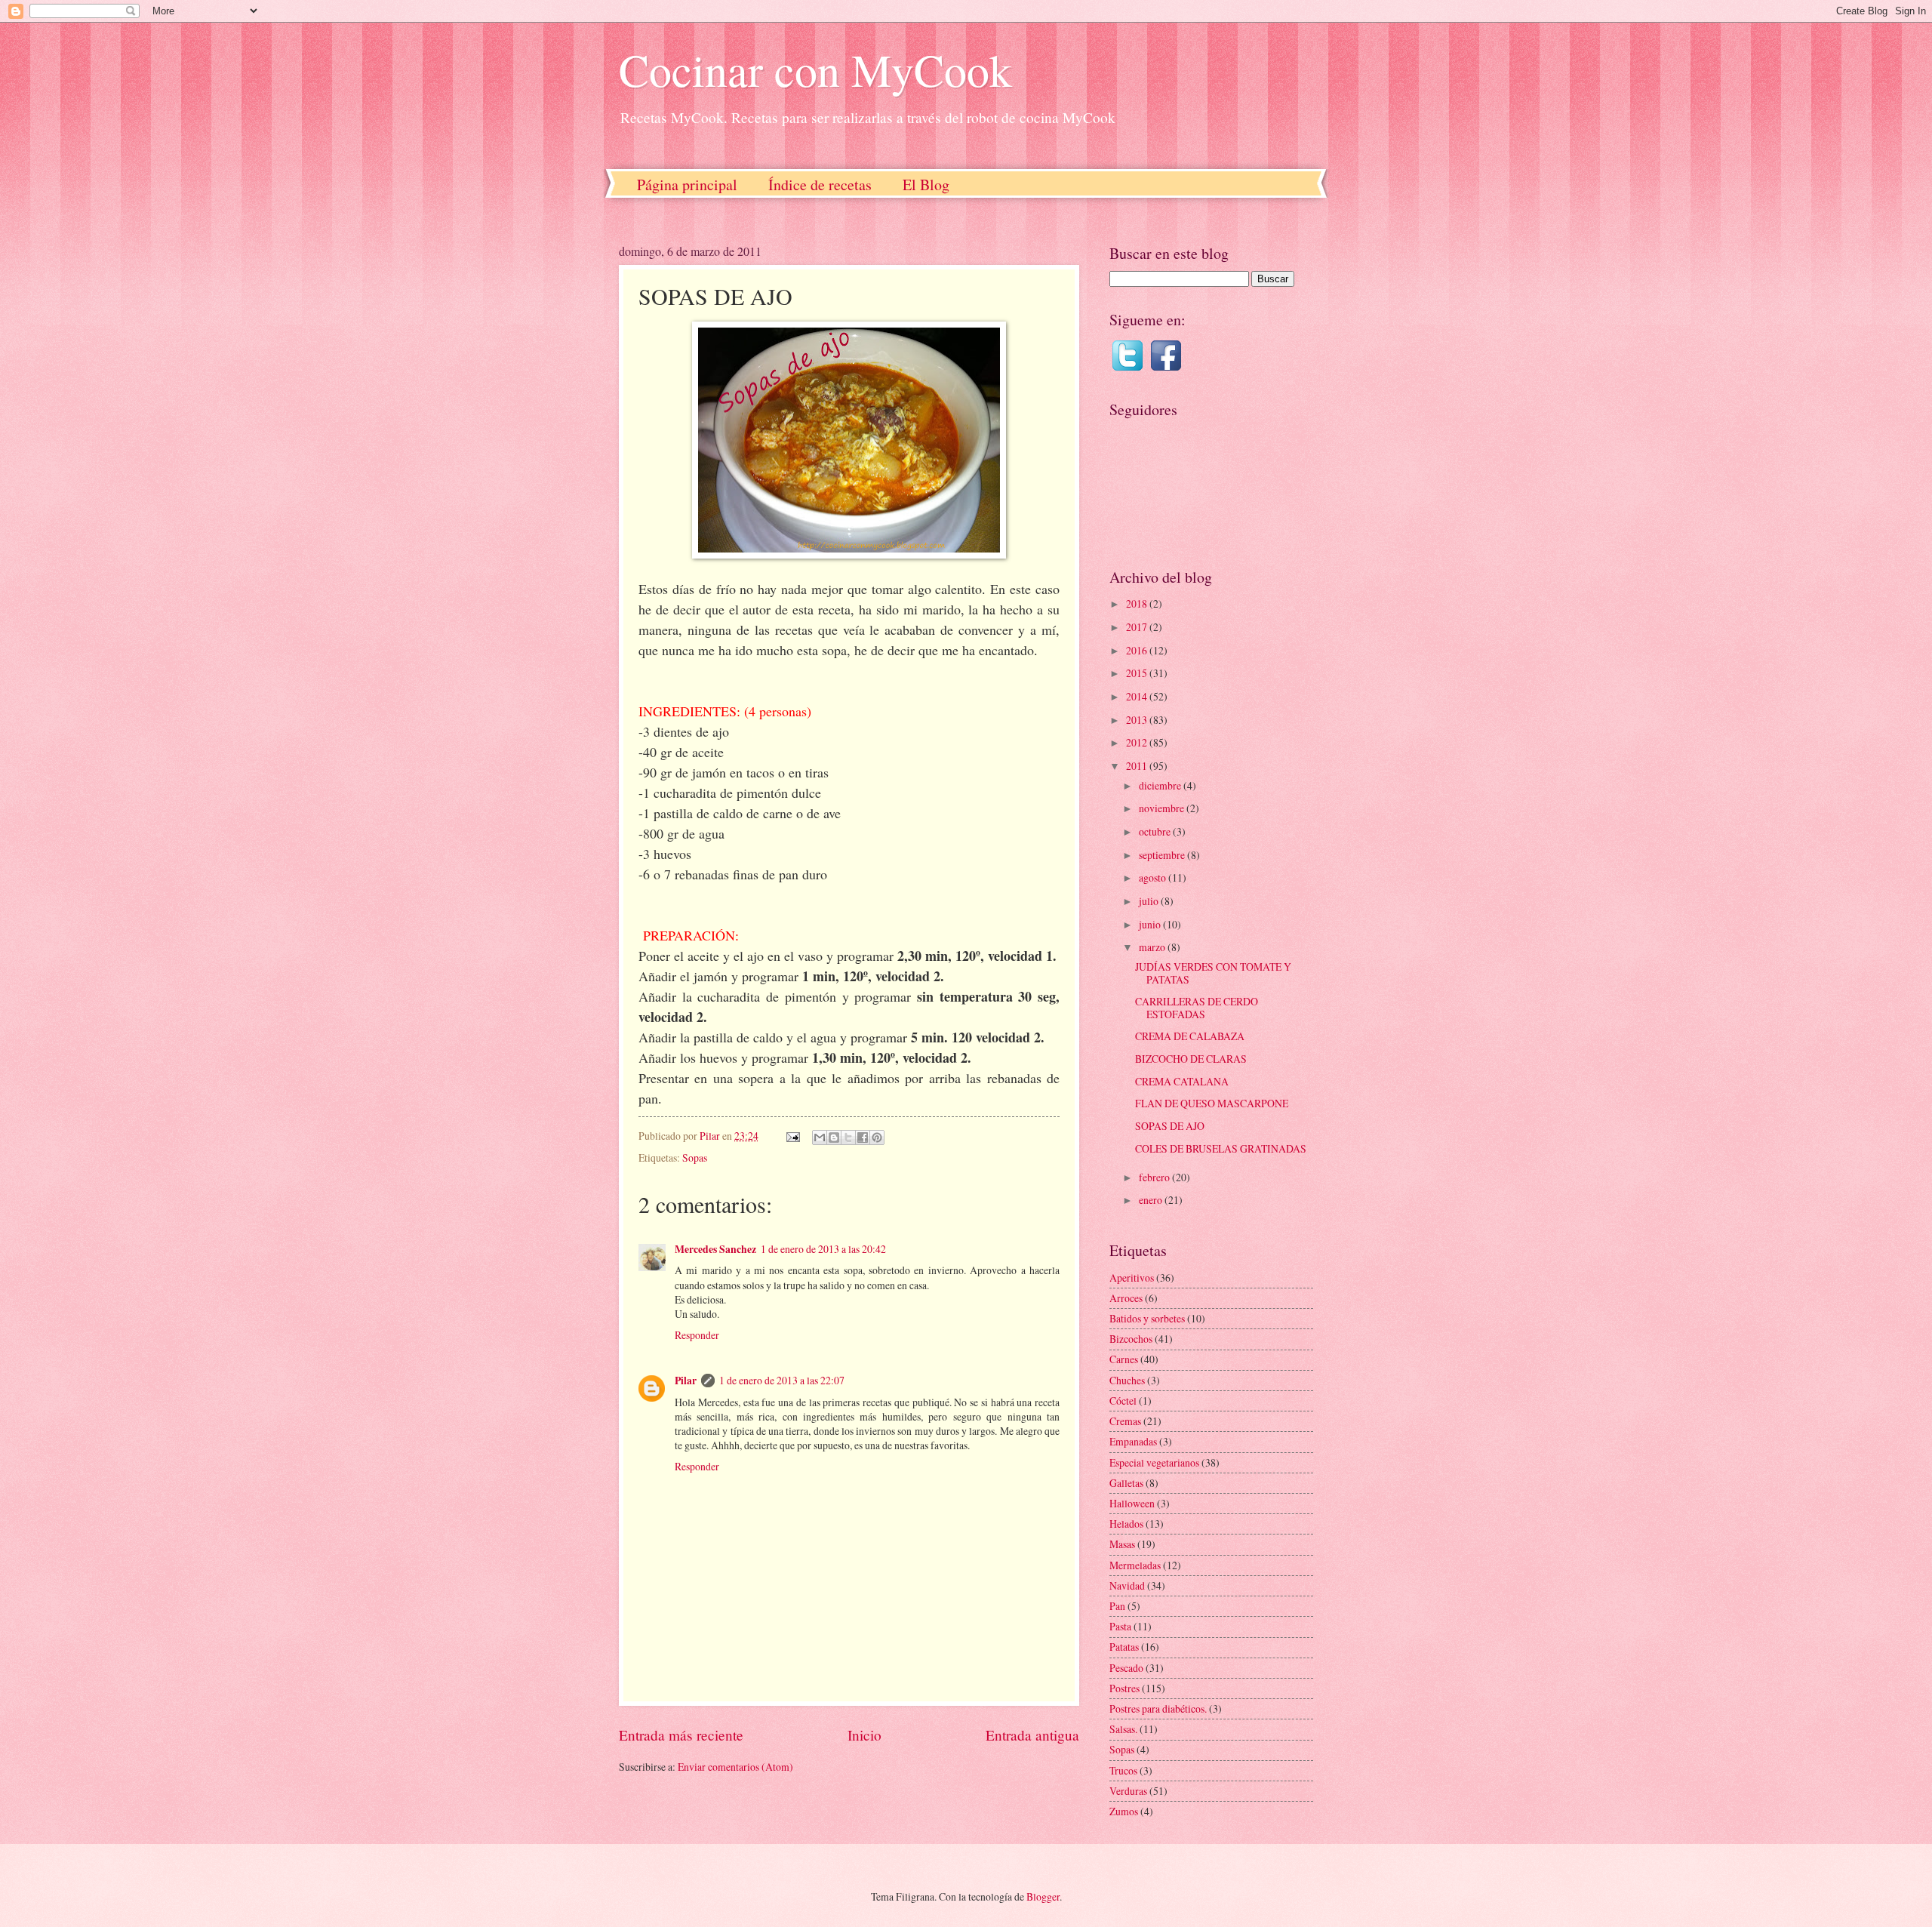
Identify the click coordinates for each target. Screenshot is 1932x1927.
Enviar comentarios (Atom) (735, 1767)
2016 (1138, 650)
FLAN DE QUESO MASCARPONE (1212, 1103)
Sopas (695, 1157)
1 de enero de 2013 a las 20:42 (823, 1249)
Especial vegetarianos (1154, 1462)
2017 (1138, 627)
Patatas (1124, 1647)
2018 (1138, 603)
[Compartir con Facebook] (863, 1137)
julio (1150, 901)
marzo (1153, 947)
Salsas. (1123, 1729)
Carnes (1124, 1359)
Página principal (687, 185)
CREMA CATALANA (1182, 1081)
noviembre (1163, 808)
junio (1151, 924)
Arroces (1126, 1298)
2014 (1138, 696)
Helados (1126, 1524)
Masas (1122, 1544)
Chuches (1127, 1380)
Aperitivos (1132, 1277)
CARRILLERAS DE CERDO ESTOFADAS (1197, 1008)
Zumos (1124, 1811)
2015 (1138, 673)
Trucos (1123, 1770)
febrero (1155, 1177)
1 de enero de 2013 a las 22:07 (782, 1380)
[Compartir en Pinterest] (877, 1137)
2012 (1138, 742)
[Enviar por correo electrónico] (820, 1137)
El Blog (926, 185)
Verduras (1128, 1791)
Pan (1117, 1606)
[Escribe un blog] (834, 1137)
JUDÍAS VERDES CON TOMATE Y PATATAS (1213, 973)
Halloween (1132, 1503)
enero (1152, 1200)
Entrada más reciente (681, 1735)
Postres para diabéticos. (1158, 1708)
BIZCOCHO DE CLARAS (1191, 1059)
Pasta (1120, 1626)
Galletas (1126, 1483)
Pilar (686, 1381)
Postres (1124, 1688)
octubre (1156, 831)
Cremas (1125, 1421)
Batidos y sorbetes (1147, 1318)
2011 (1138, 766)
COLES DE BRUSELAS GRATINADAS (1221, 1148)
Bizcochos (1131, 1339)
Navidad (1127, 1585)
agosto (1154, 877)
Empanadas (1133, 1441)
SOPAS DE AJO (1170, 1126)
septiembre (1163, 855)
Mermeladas (1135, 1565)
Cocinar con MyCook (815, 69)
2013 (1138, 720)
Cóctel (1123, 1401)
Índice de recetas (820, 185)
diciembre (1161, 785)
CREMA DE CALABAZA (1190, 1036)
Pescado (1126, 1668)
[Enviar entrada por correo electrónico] (792, 1136)
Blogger (1043, 1896)
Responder (697, 1335)
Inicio (864, 1735)
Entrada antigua (1032, 1735)
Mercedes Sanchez (715, 1249)
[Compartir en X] (848, 1137)
